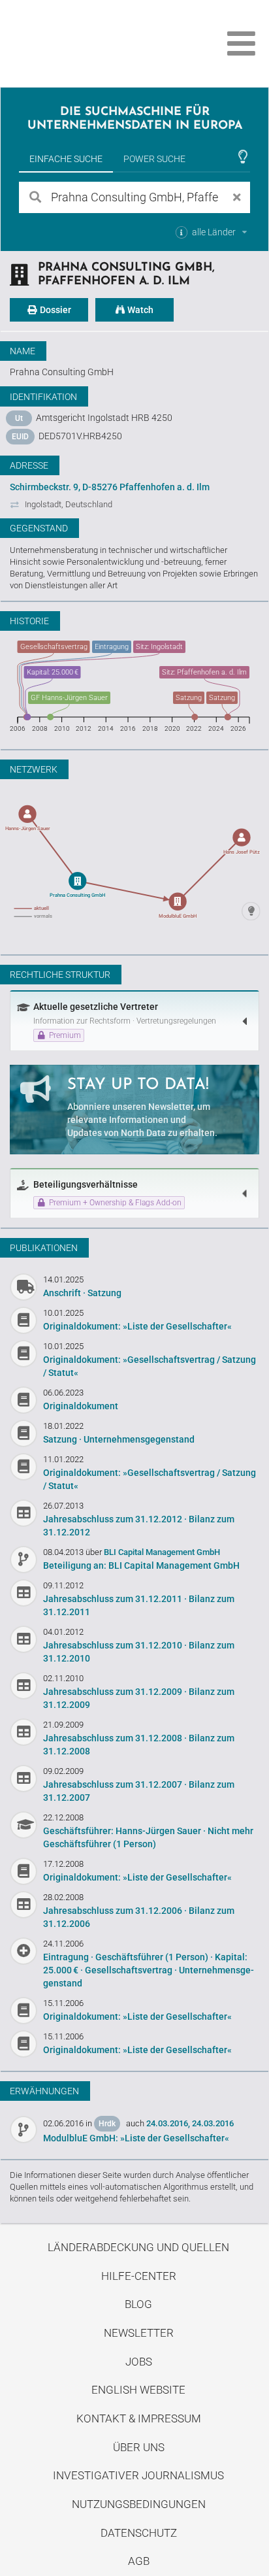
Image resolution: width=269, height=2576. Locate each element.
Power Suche (154, 159)
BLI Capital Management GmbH (162, 1552)
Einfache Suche (66, 159)
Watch (139, 310)
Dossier (55, 310)
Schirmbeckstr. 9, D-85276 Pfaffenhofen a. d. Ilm (110, 487)
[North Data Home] (83, 43)
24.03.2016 (213, 2123)
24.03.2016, (168, 2123)
